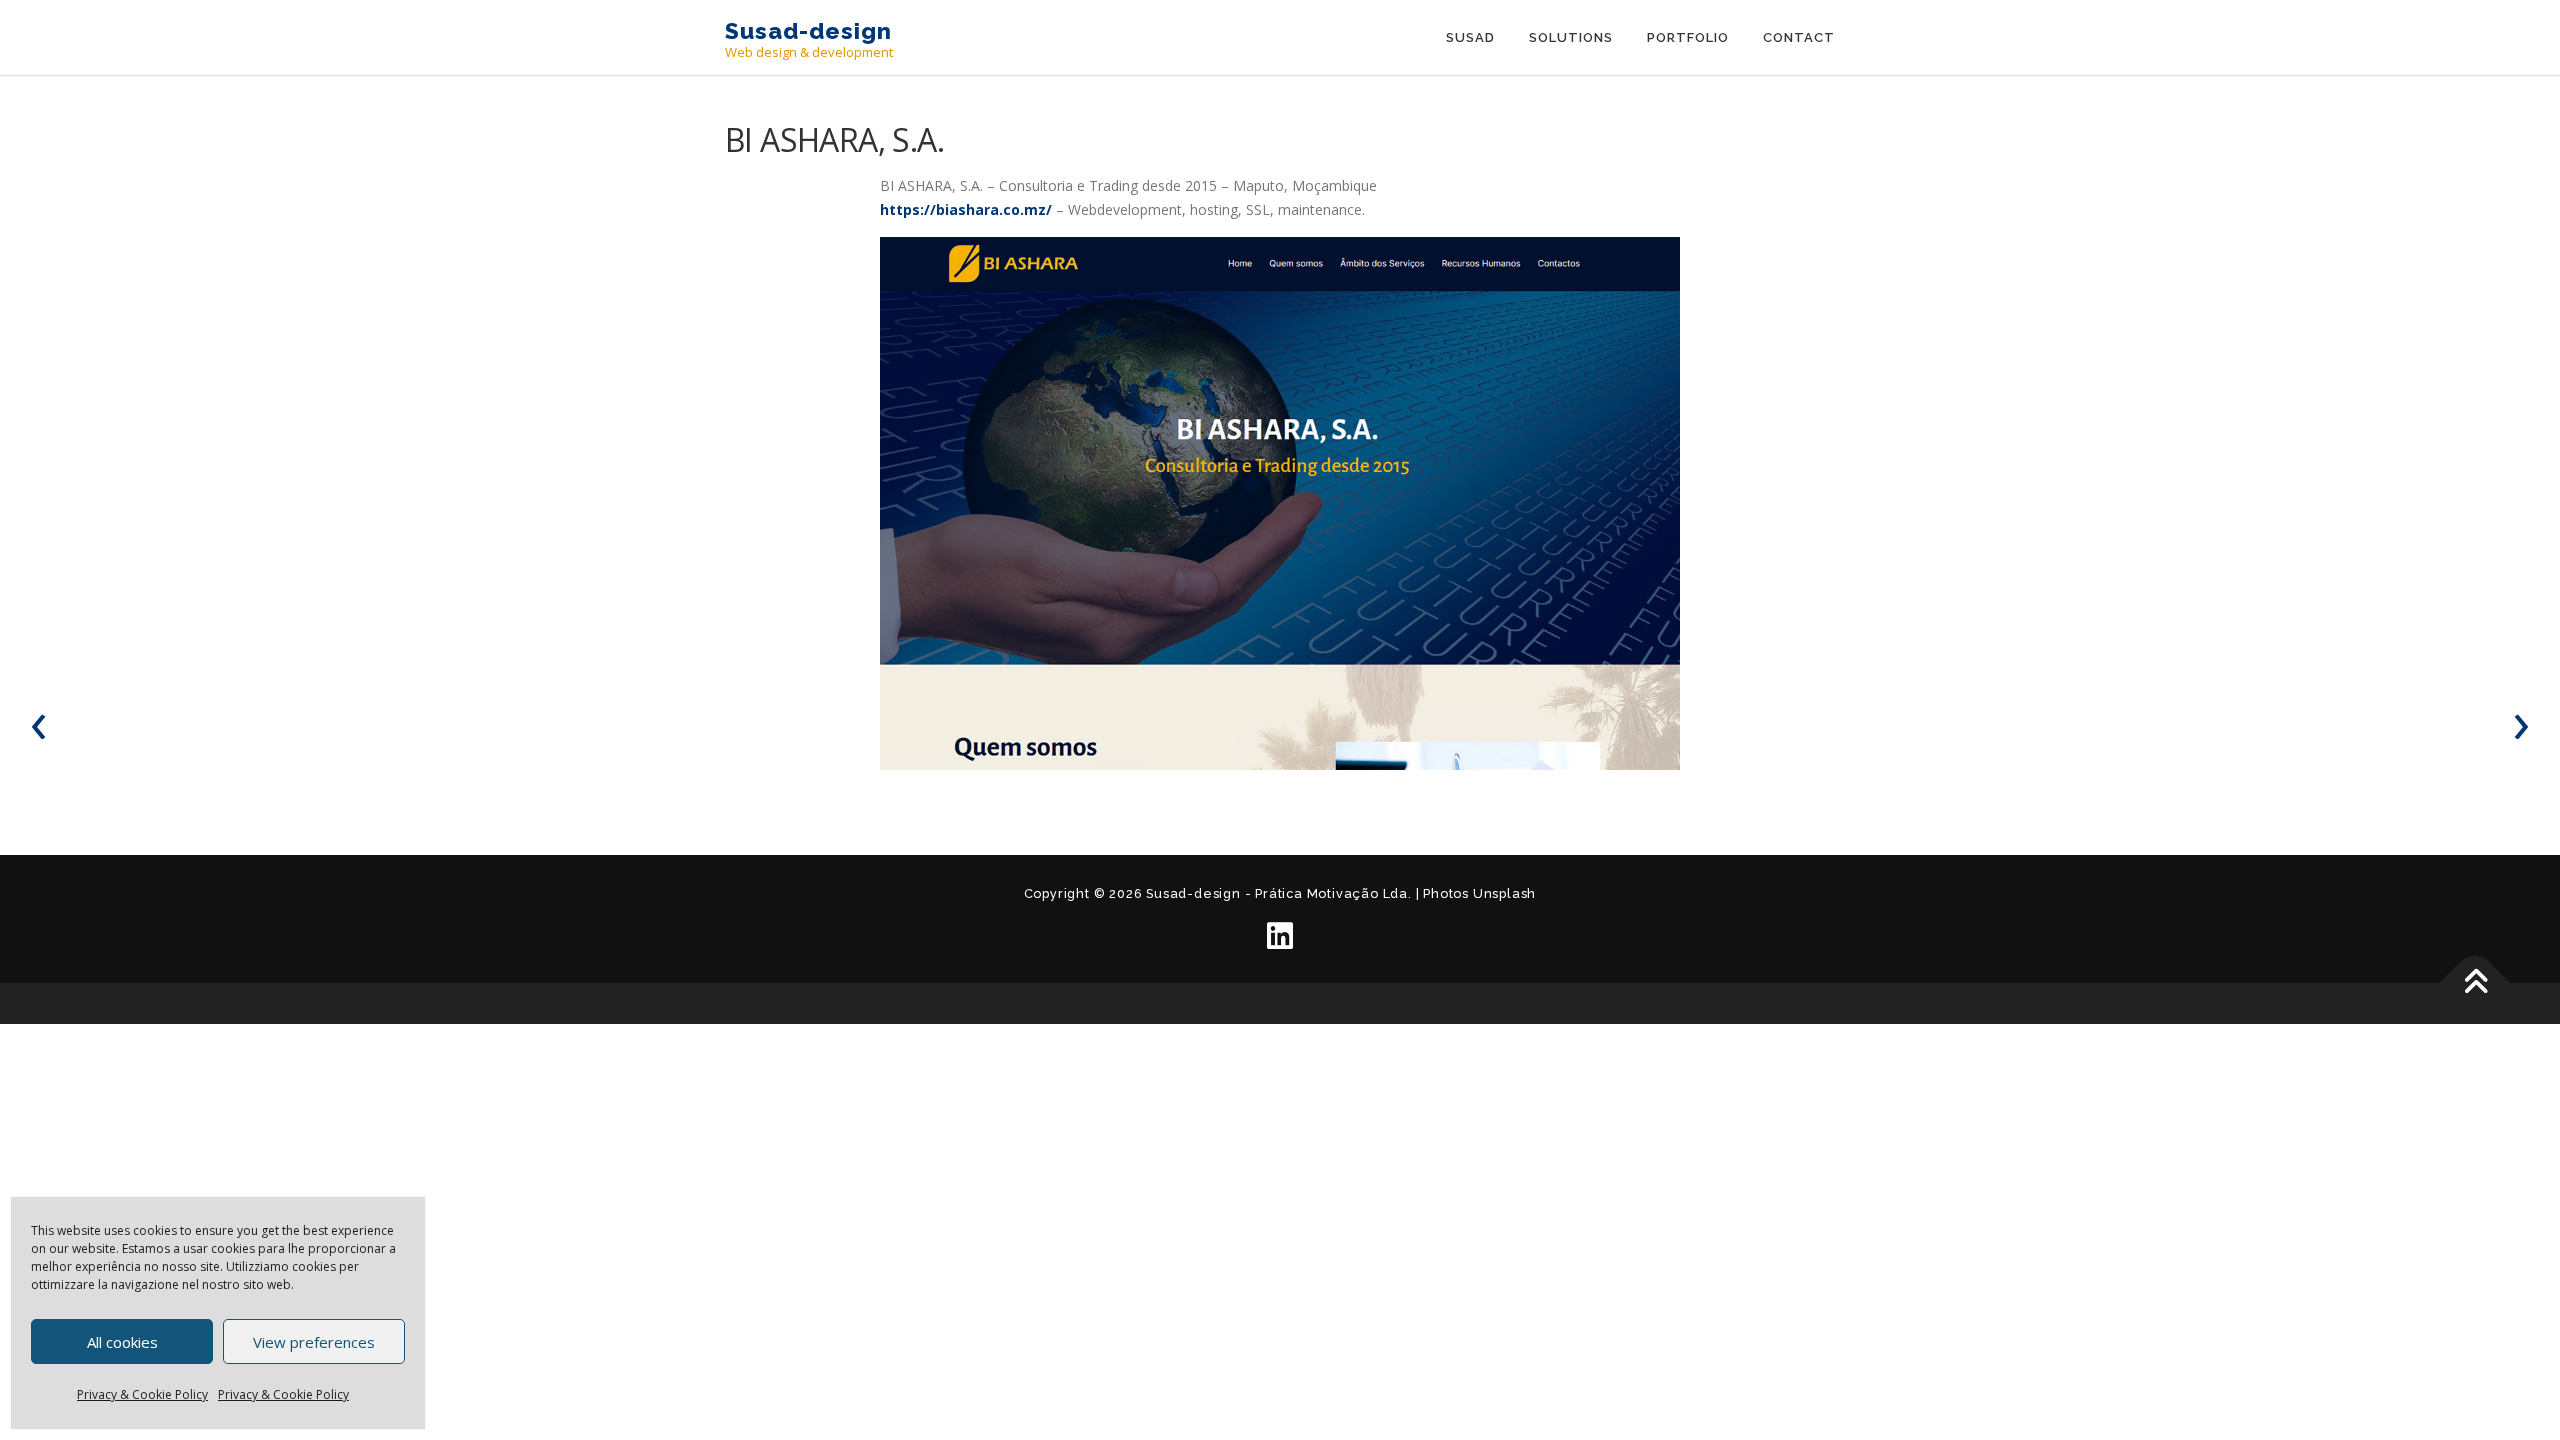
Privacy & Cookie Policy (142, 1394)
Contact (1799, 37)
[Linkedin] (1280, 936)
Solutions (1571, 37)
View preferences (314, 1342)
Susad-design (808, 30)
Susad (1470, 37)
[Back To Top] (2475, 982)
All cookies (122, 1342)
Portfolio (1688, 37)
